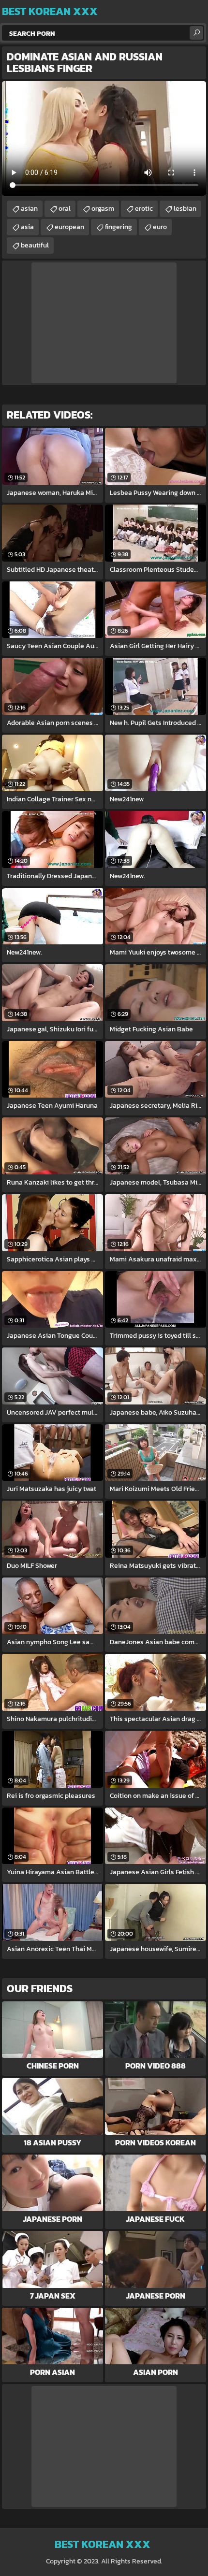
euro (160, 227)
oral (65, 209)
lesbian (185, 209)
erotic (144, 209)
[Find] (196, 33)
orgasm (103, 209)
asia (27, 227)
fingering (119, 227)
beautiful (35, 245)
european (69, 227)
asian (29, 209)
